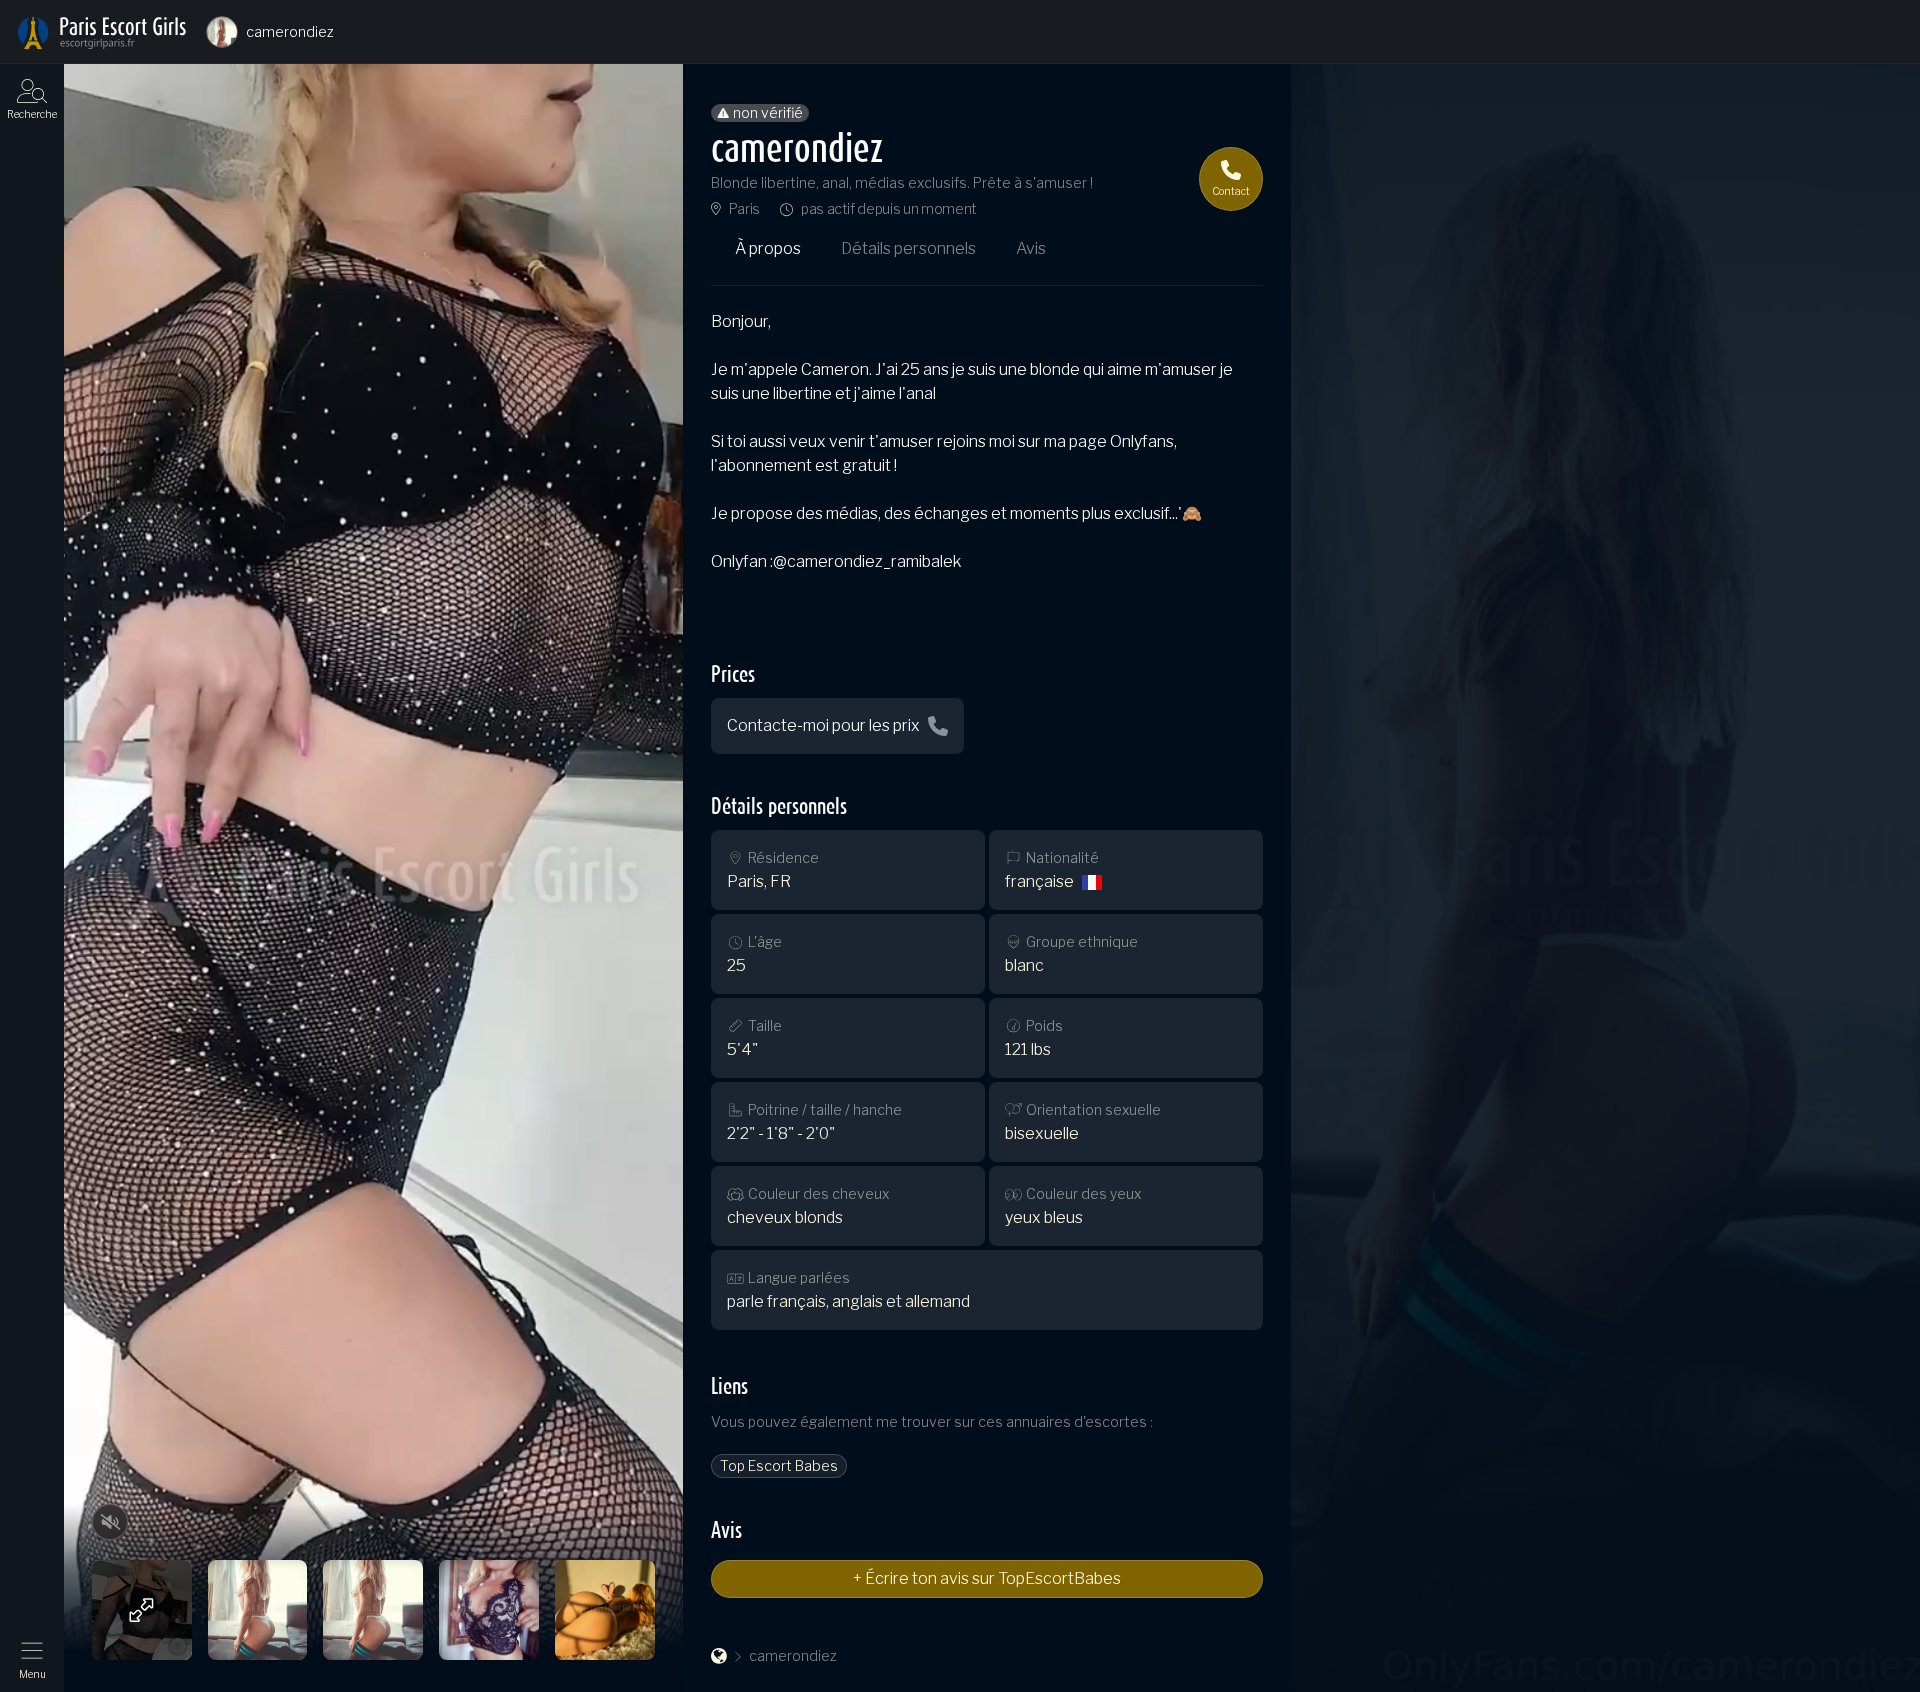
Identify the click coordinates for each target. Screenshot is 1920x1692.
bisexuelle (1042, 1133)
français (796, 1301)
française (1039, 881)
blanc (1024, 965)
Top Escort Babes (779, 1465)
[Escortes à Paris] (102, 33)
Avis (1031, 248)
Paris (744, 209)
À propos (768, 248)
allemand (937, 1301)
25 (736, 965)
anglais (857, 1301)
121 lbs (1028, 1049)
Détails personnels (908, 248)
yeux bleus (1044, 1217)
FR (780, 881)
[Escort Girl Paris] (719, 1656)
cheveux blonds (785, 1217)
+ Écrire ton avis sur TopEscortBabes (987, 1578)
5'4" (742, 1049)
